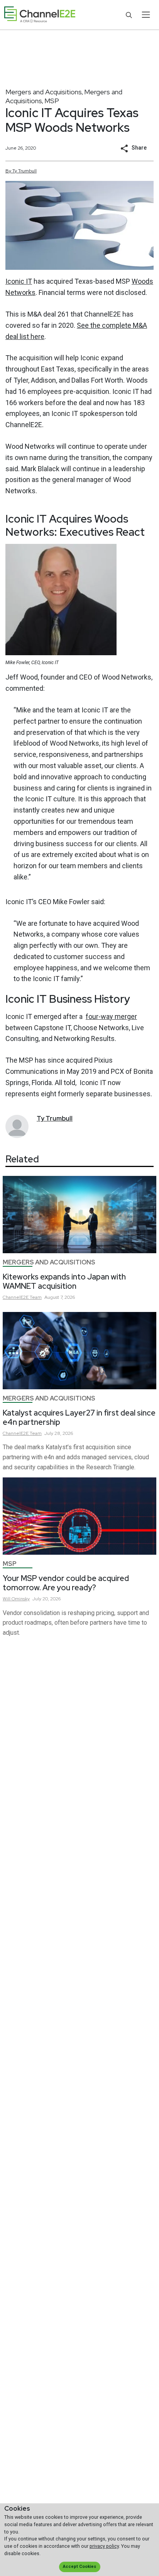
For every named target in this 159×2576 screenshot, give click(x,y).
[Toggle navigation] (146, 15)
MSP (52, 101)
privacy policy (104, 2546)
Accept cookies (79, 2567)
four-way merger (111, 1016)
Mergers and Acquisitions (44, 92)
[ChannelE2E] (40, 15)
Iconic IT (19, 281)
